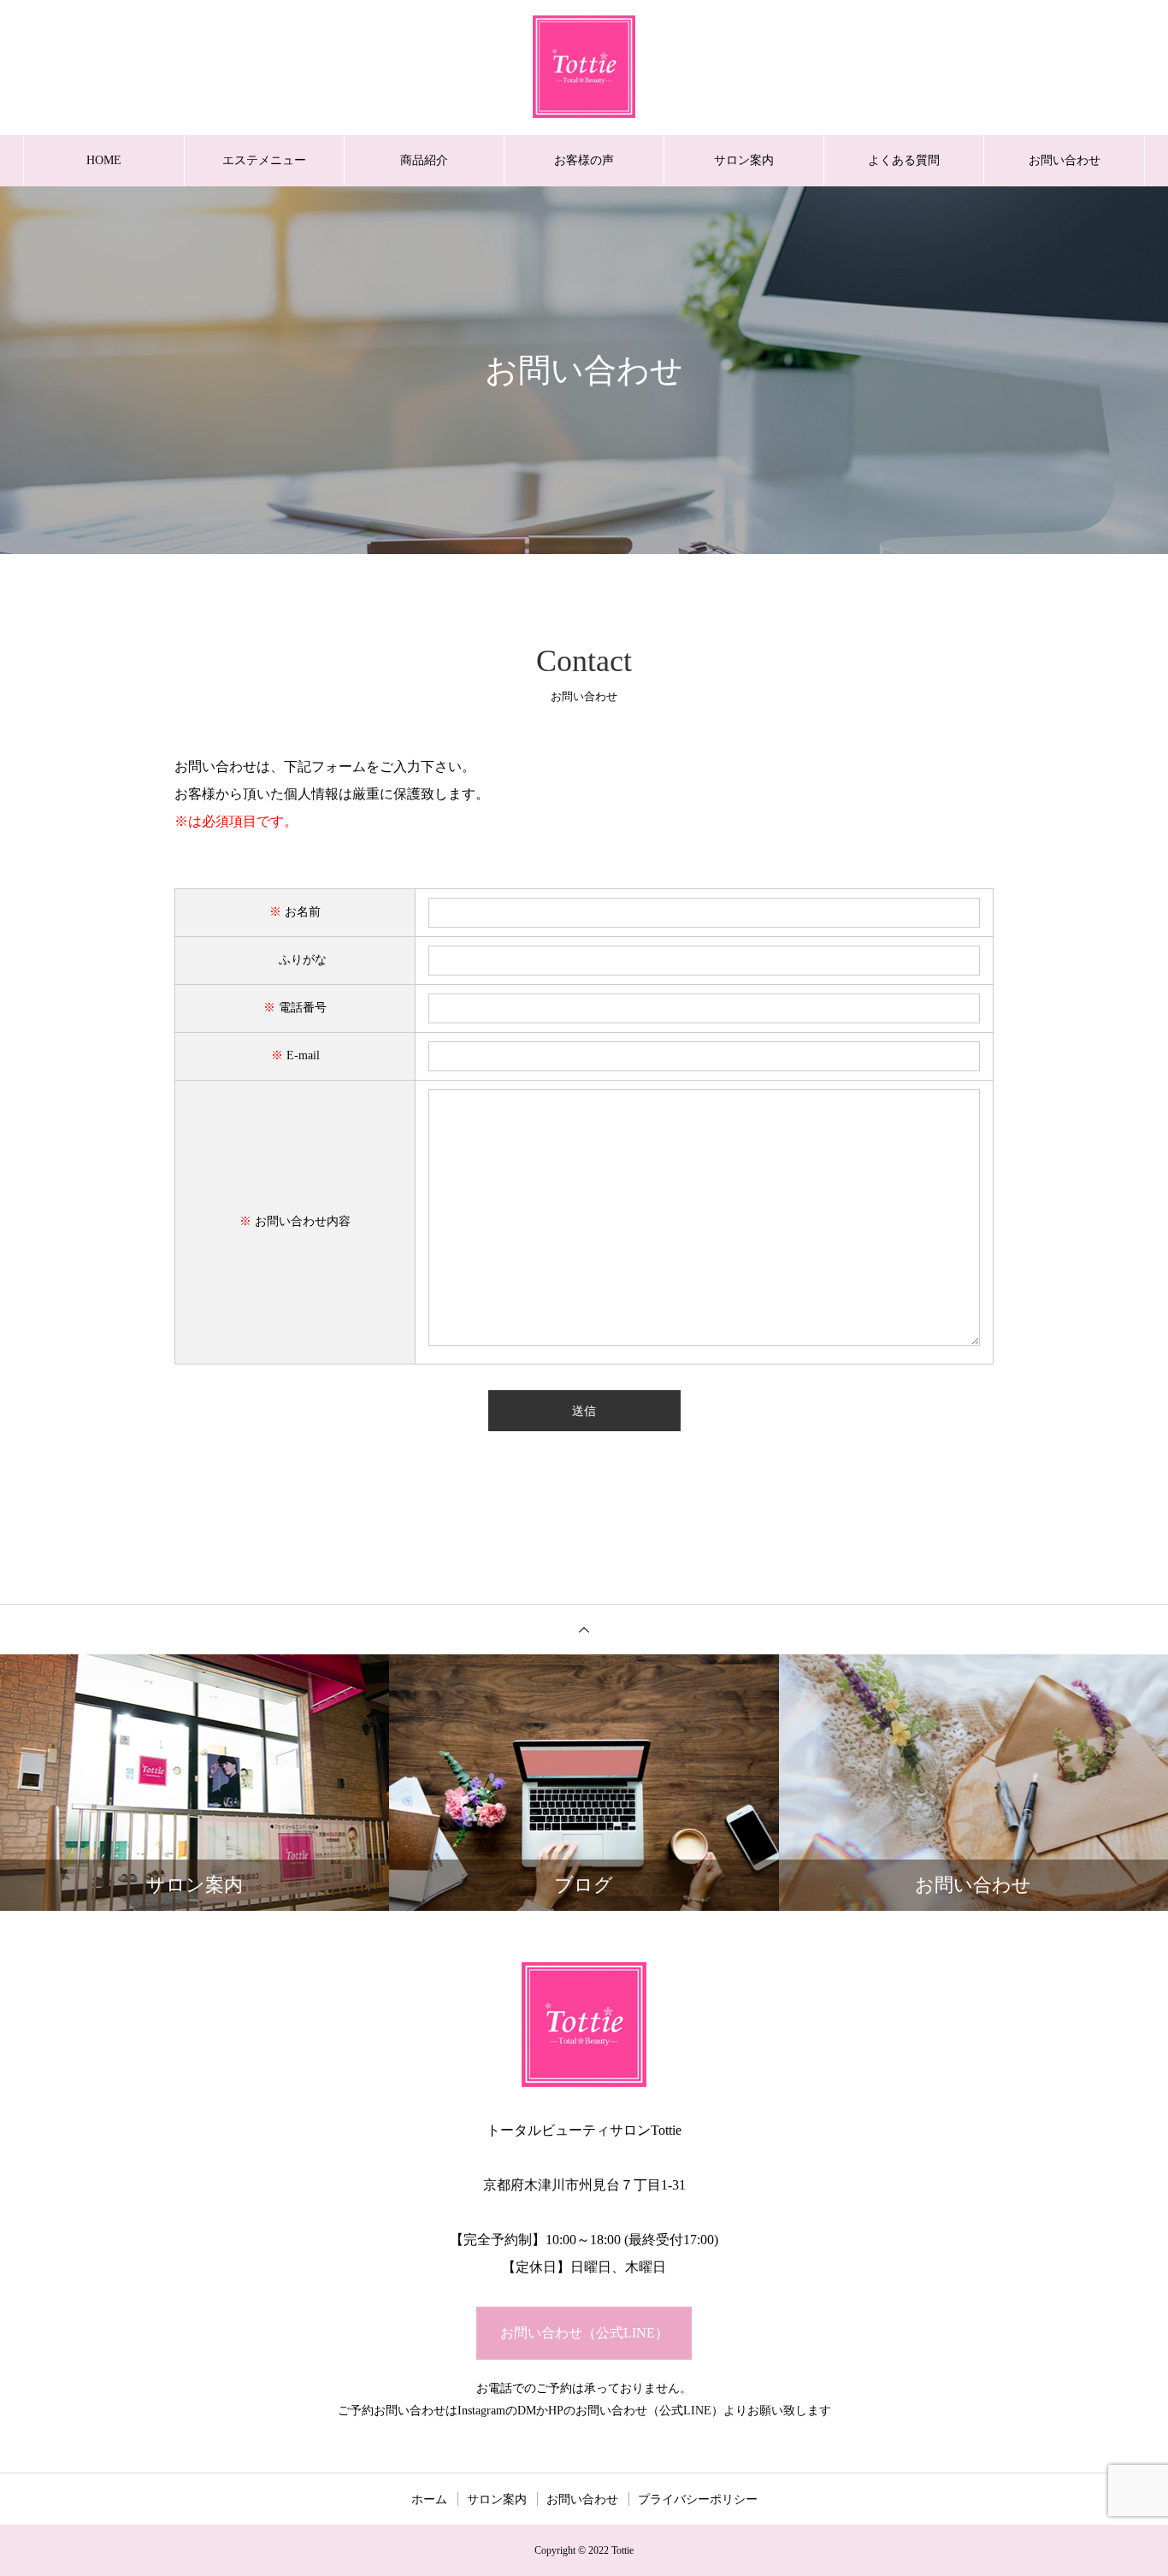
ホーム (429, 2499)
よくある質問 (904, 160)
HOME (104, 160)
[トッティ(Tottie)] (584, 67)
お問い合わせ (1065, 160)
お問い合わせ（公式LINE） (584, 2333)
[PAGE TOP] (584, 1629)
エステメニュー (264, 160)
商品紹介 (424, 160)
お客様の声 (584, 160)
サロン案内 (744, 160)
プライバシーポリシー (698, 2499)
